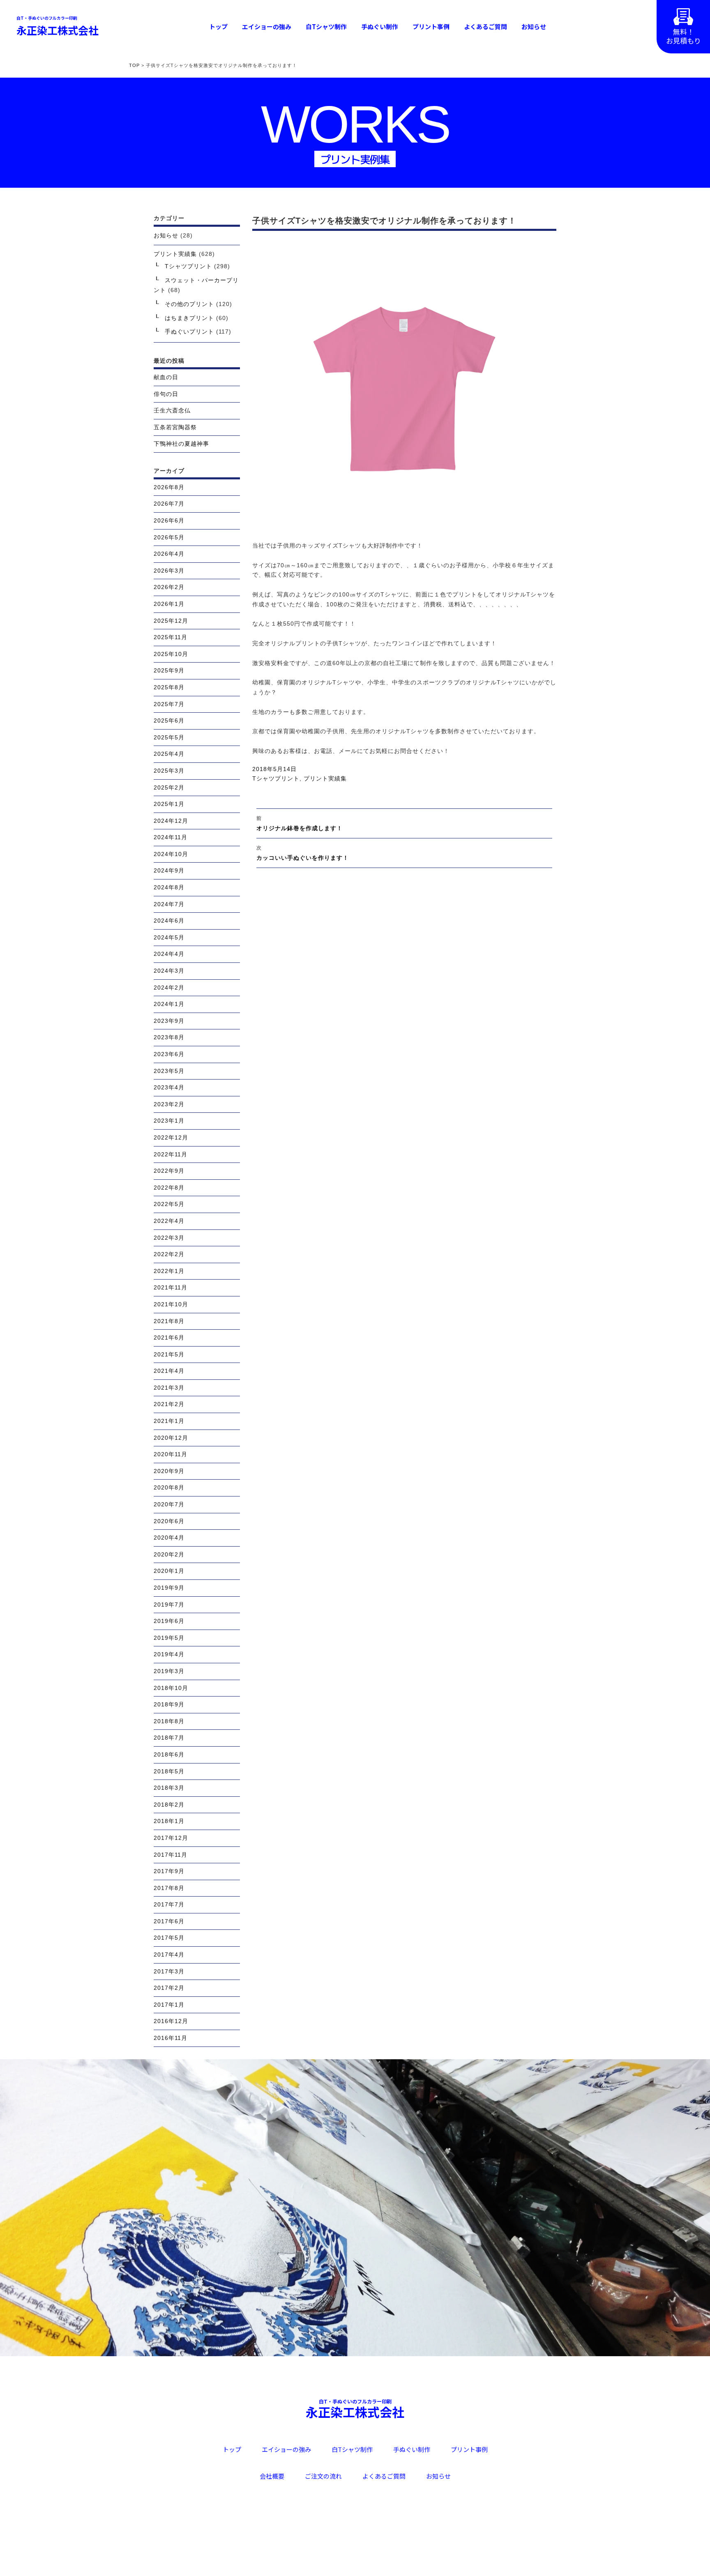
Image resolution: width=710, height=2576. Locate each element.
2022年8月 (169, 1188)
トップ (218, 26)
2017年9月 (169, 1871)
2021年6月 (169, 1337)
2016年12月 (171, 2021)
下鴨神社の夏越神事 (181, 444)
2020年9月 (169, 1471)
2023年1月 (169, 1121)
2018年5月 (169, 1771)
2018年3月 (169, 1788)
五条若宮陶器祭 (175, 427)
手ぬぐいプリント (189, 331)
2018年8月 (169, 1721)
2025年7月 (169, 704)
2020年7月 (169, 1504)
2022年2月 (169, 1254)
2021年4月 (169, 1371)
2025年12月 (171, 621)
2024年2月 (169, 988)
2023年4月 (169, 1087)
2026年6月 (169, 520)
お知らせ (534, 26)
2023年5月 (169, 1071)
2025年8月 (169, 687)
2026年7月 (169, 504)
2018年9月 (169, 1704)
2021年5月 (169, 1354)
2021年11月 (171, 1287)
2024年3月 (169, 971)
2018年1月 (169, 1821)
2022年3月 (169, 1238)
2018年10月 (171, 1688)
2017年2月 (169, 1988)
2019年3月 (169, 1671)
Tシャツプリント (276, 778)
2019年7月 (169, 1605)
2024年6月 (169, 921)
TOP (134, 65)
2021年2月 (169, 1404)
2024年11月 (171, 837)
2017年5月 (169, 1938)
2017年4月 (169, 1954)
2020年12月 (171, 1438)
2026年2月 (169, 587)
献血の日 (166, 377)
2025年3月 (169, 771)
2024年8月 (169, 887)
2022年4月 (169, 1221)
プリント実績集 (325, 778)
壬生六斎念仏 (172, 410)
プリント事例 (431, 26)
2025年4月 (169, 754)
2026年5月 (169, 537)
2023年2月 (169, 1104)
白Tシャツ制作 (326, 26)
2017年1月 (169, 2005)
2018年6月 (169, 1754)
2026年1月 (169, 604)
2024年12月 (171, 821)
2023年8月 (169, 1037)
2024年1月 (169, 1004)
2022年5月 (169, 1204)
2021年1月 (169, 1421)
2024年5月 (169, 937)
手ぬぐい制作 (380, 26)
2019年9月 (169, 1588)
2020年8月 (169, 1487)
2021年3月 (169, 1388)
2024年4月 (169, 954)
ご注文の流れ (323, 2476)
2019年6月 (169, 1621)
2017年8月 (169, 1888)
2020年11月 (171, 1454)
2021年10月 (171, 1304)
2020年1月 (169, 1571)
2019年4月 (169, 1654)
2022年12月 (171, 1137)
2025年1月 (169, 804)
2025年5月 (169, 737)
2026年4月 (169, 554)
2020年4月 (169, 1538)
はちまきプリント (189, 318)
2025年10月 (171, 654)
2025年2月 (169, 787)
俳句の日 (166, 394)
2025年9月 (169, 670)
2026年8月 (169, 487)
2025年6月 (169, 721)
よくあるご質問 (485, 26)
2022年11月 (171, 1154)
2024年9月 (169, 870)
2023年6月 (169, 1054)
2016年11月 (171, 2038)
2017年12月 (171, 1838)
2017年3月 (169, 1971)
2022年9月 (169, 1171)
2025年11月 (171, 637)
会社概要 (272, 2476)
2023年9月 (169, 1021)
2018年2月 (169, 1805)
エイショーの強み (267, 26)
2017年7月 (169, 1904)
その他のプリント (189, 304)
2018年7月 (169, 1738)
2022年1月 (169, 1271)
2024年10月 (171, 854)
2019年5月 (169, 1638)
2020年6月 (169, 1521)
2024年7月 (169, 904)
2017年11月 (171, 1855)
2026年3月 (169, 571)
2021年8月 (169, 1321)
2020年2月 (169, 1554)
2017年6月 (169, 1921)
